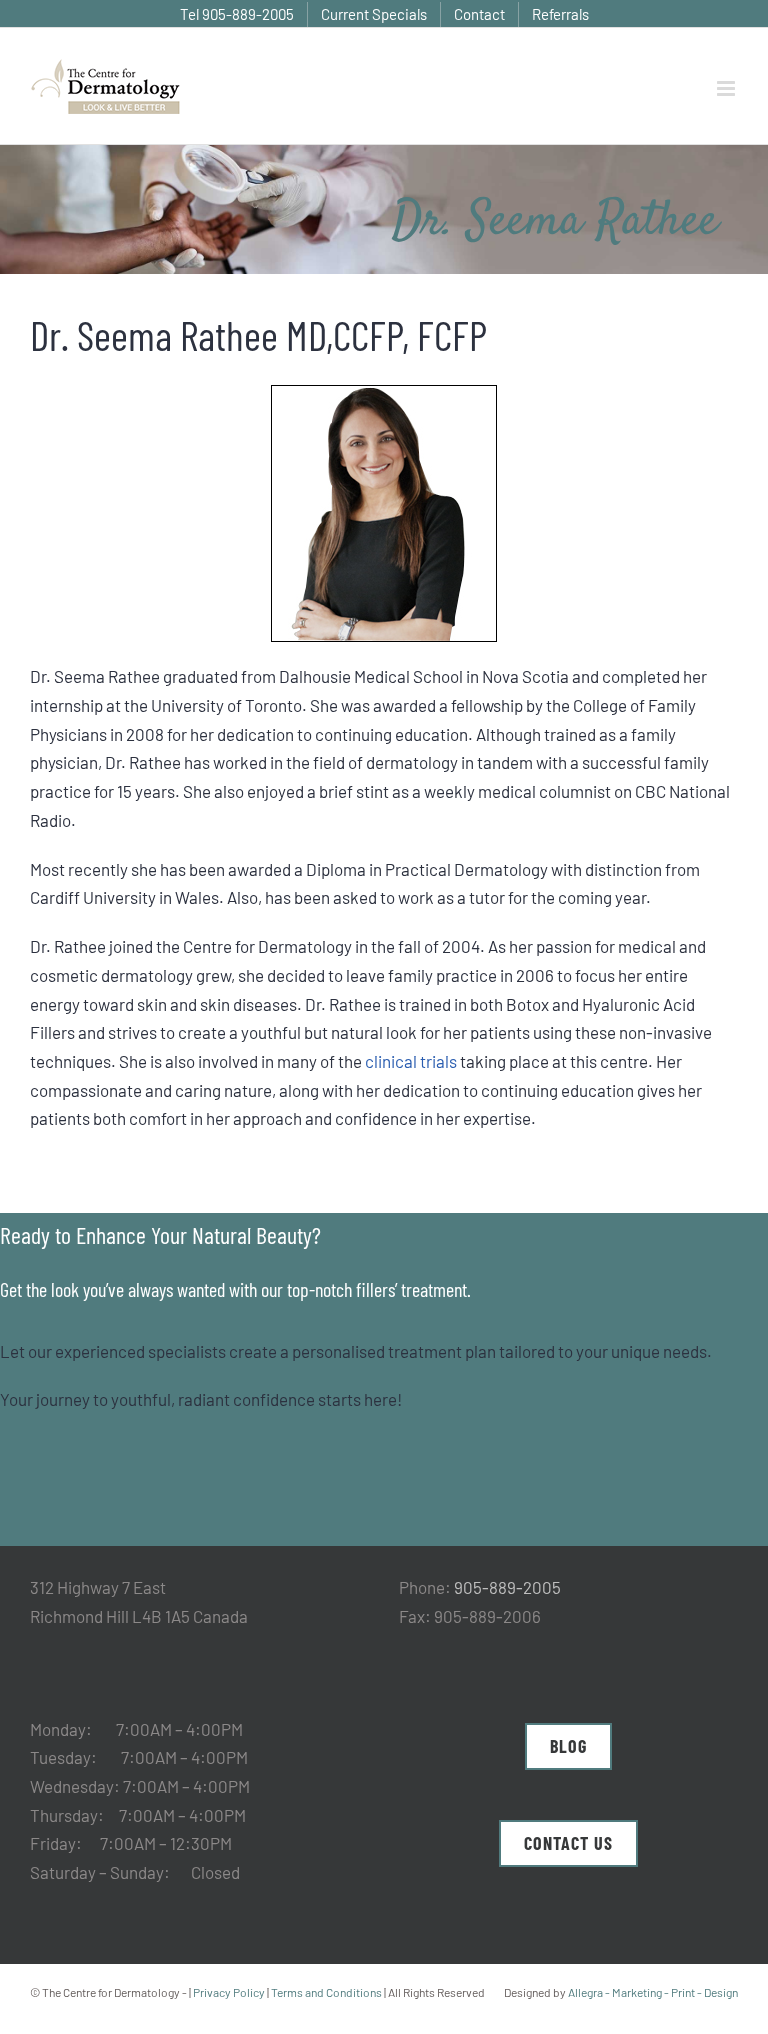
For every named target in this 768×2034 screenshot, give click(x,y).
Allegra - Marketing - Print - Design (653, 1992)
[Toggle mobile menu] (727, 88)
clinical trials (411, 1061)
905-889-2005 (507, 1587)
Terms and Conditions (326, 1992)
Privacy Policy (229, 1992)
